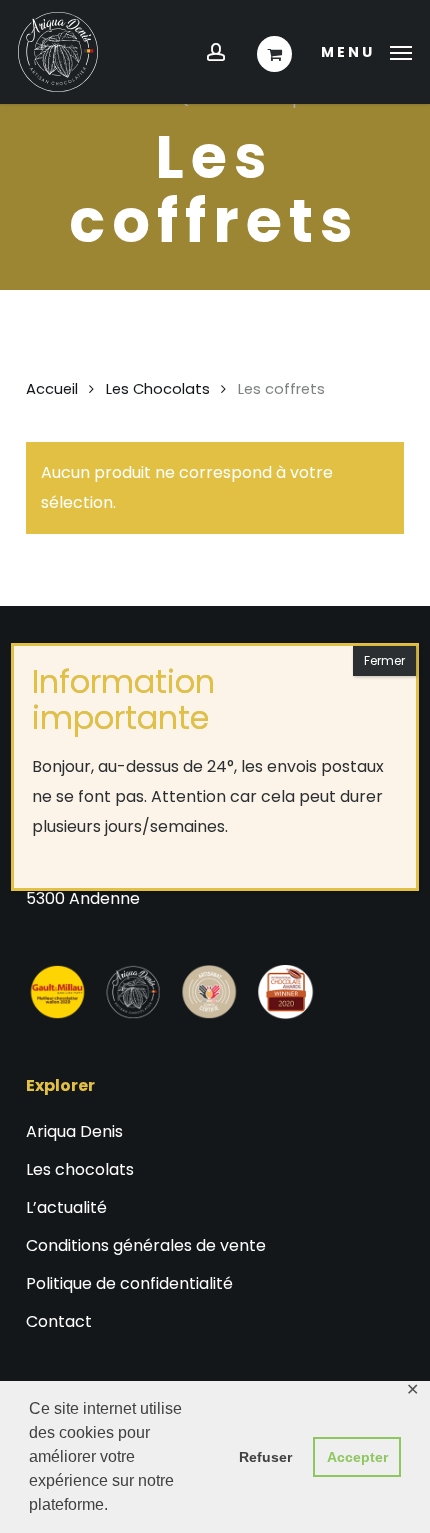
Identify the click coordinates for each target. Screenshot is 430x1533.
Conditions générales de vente (146, 1245)
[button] (366, 50)
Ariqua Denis (74, 1131)
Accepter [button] (357, 1457)
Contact (59, 1321)
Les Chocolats (158, 389)
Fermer (384, 660)
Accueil (52, 389)
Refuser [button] (265, 1457)
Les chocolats (80, 1169)
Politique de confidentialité (129, 1283)
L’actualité (66, 1207)
